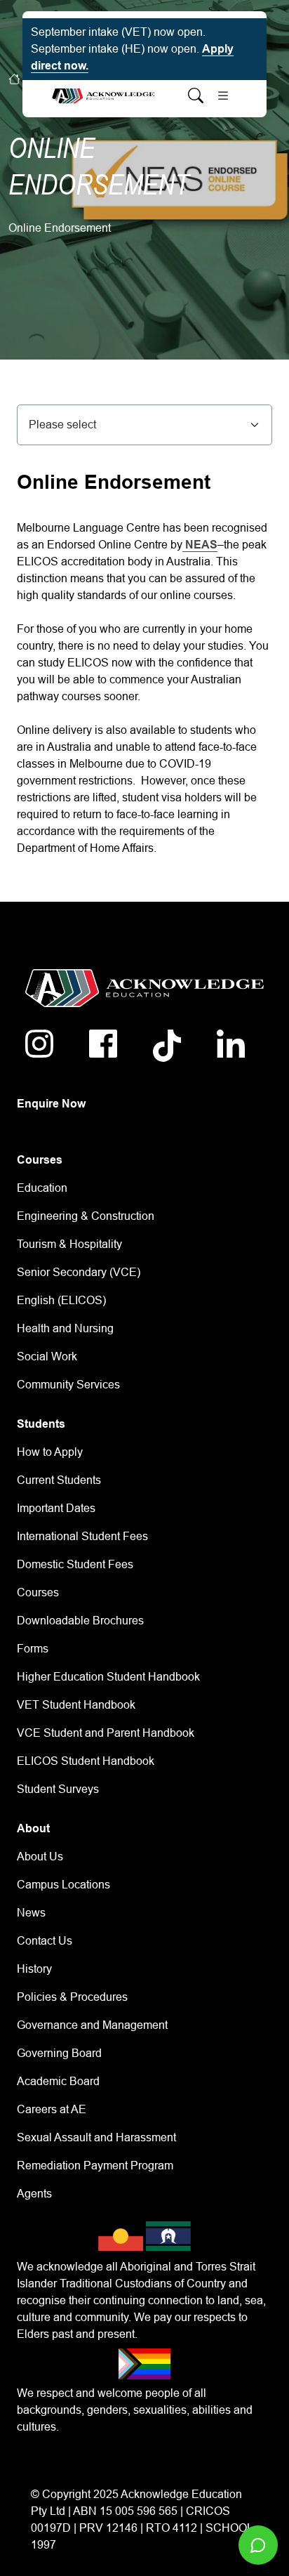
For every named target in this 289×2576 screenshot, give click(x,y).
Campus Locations (63, 1885)
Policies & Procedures (72, 1997)
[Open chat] (258, 2545)
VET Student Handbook (76, 1705)
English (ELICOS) (61, 1300)
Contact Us (45, 1941)
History (34, 1969)
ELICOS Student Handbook (86, 1761)
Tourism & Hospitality (69, 1244)
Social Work (47, 1356)
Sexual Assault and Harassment (96, 2137)
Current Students (59, 1480)
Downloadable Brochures (80, 1621)
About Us (40, 1857)
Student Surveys (58, 1789)
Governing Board (59, 2053)
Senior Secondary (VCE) (79, 1272)
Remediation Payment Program (95, 2166)
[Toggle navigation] (223, 96)
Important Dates (56, 1508)
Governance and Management (92, 2025)
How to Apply (50, 1452)
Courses (38, 1592)
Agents (34, 2194)
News (31, 1913)
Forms (33, 1649)
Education (42, 1188)
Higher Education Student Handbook (108, 1677)
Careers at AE (52, 2109)
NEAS (200, 545)
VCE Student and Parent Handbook (106, 1733)
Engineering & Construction (86, 1216)
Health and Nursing (65, 1328)
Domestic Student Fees (75, 1564)
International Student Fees (82, 1536)
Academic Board (58, 2081)
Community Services (68, 1385)
